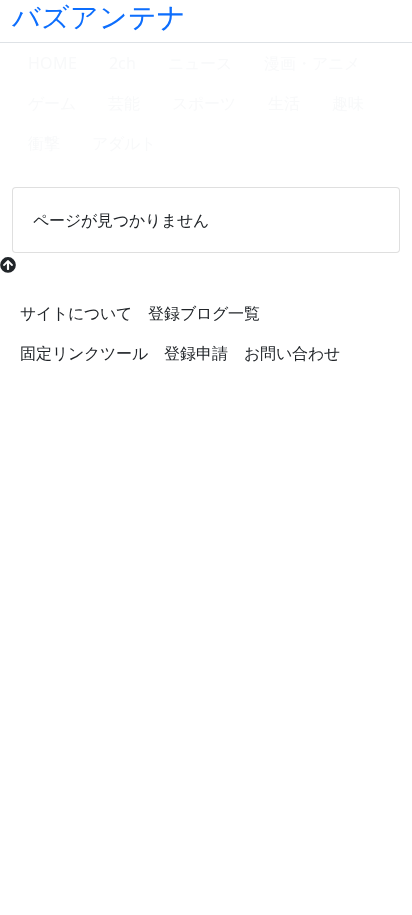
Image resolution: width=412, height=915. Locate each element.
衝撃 (44, 143)
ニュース (200, 63)
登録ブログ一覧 (204, 313)
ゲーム (52, 103)
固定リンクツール (84, 353)
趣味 (348, 103)
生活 (284, 103)
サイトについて (76, 313)
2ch (122, 63)
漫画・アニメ (312, 63)
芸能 (124, 103)
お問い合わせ (292, 353)
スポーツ (204, 103)
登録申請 (196, 353)
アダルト (124, 143)
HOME (52, 63)
